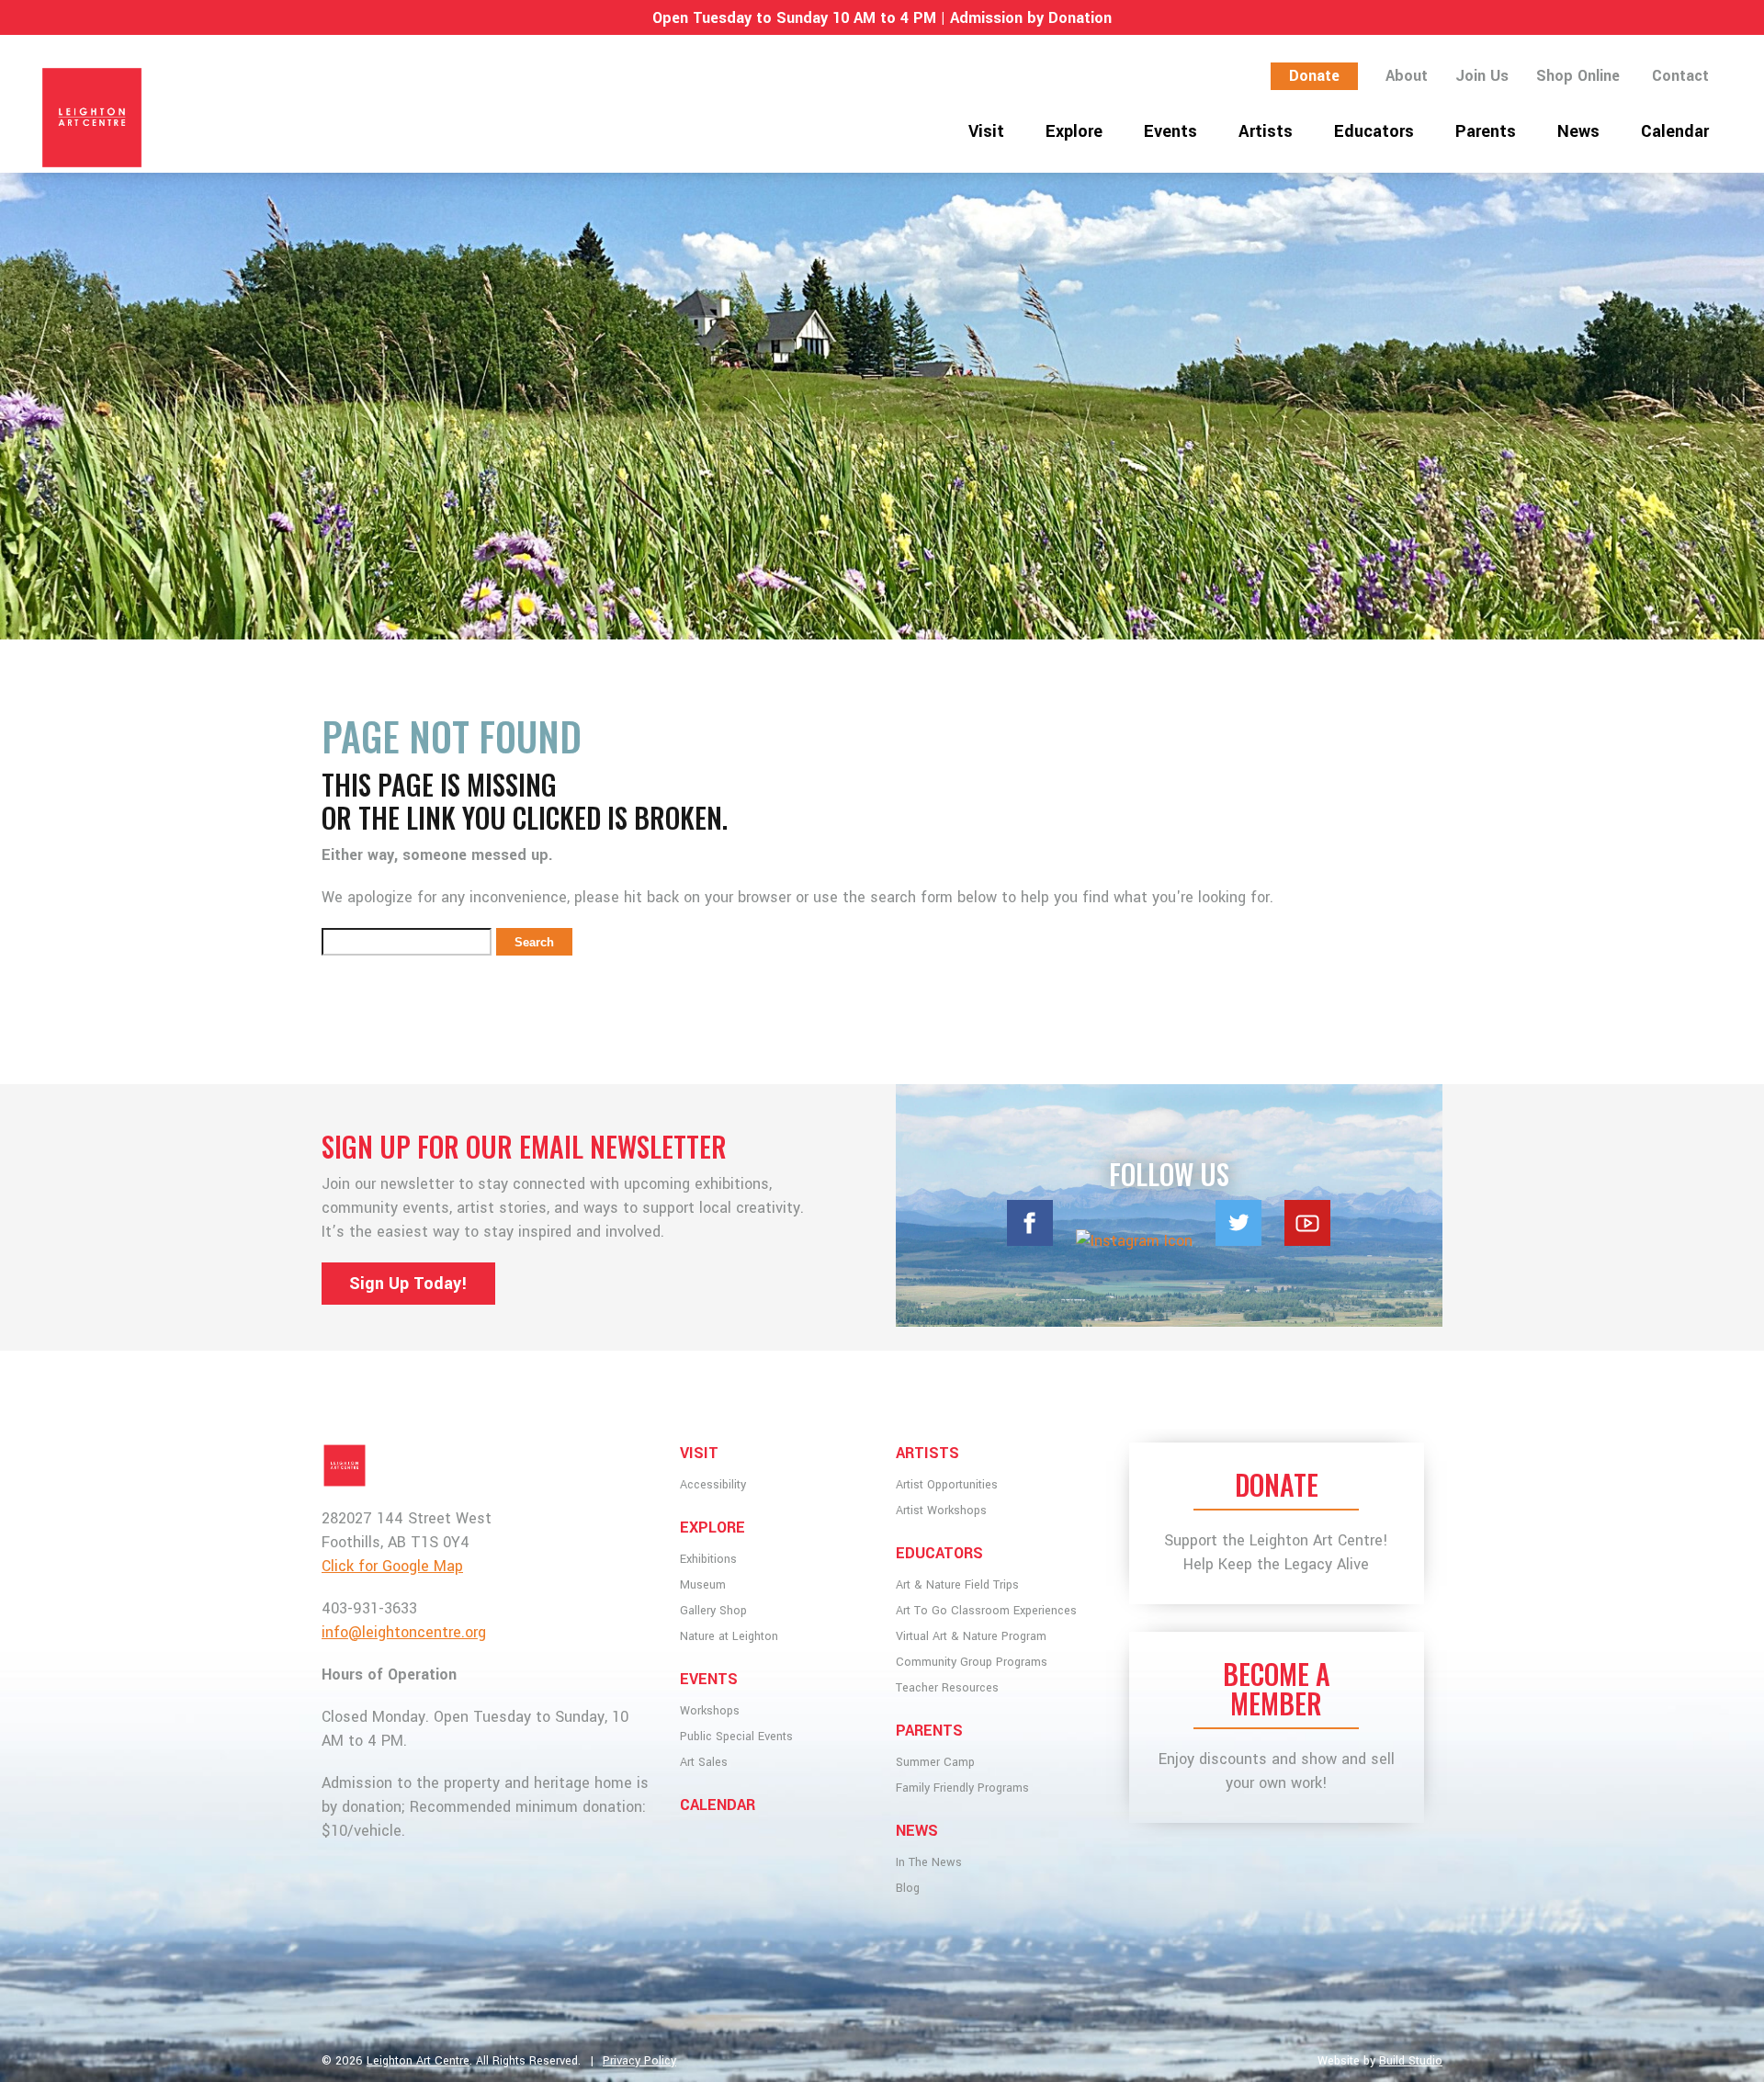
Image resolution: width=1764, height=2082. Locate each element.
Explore (1074, 131)
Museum (703, 1585)
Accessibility (713, 1485)
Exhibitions (708, 1559)
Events (1170, 131)
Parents (1486, 131)
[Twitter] (1238, 1241)
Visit (986, 131)
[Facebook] (1030, 1241)
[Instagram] (1134, 1241)
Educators (1374, 131)
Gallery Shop (713, 1611)
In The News (929, 1862)
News (1578, 131)
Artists (1266, 131)
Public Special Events (736, 1737)
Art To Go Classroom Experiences (986, 1611)
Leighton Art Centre (418, 2061)
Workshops (710, 1711)
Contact (1680, 76)
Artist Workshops (941, 1511)
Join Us (1482, 76)
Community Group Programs (972, 1662)
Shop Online (1578, 76)
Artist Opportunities (947, 1485)
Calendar (1675, 131)
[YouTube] (1307, 1241)
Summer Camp (935, 1762)
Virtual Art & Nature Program (971, 1636)
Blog (908, 1888)
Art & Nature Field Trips (957, 1585)
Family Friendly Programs (962, 1788)
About (1407, 76)
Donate (1314, 76)
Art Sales (704, 1762)
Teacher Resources (947, 1688)
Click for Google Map (392, 1566)
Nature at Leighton (729, 1636)
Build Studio (1411, 2061)
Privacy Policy (639, 2061)
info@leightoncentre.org (404, 1632)
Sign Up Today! (408, 1284)
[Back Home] (287, 118)
